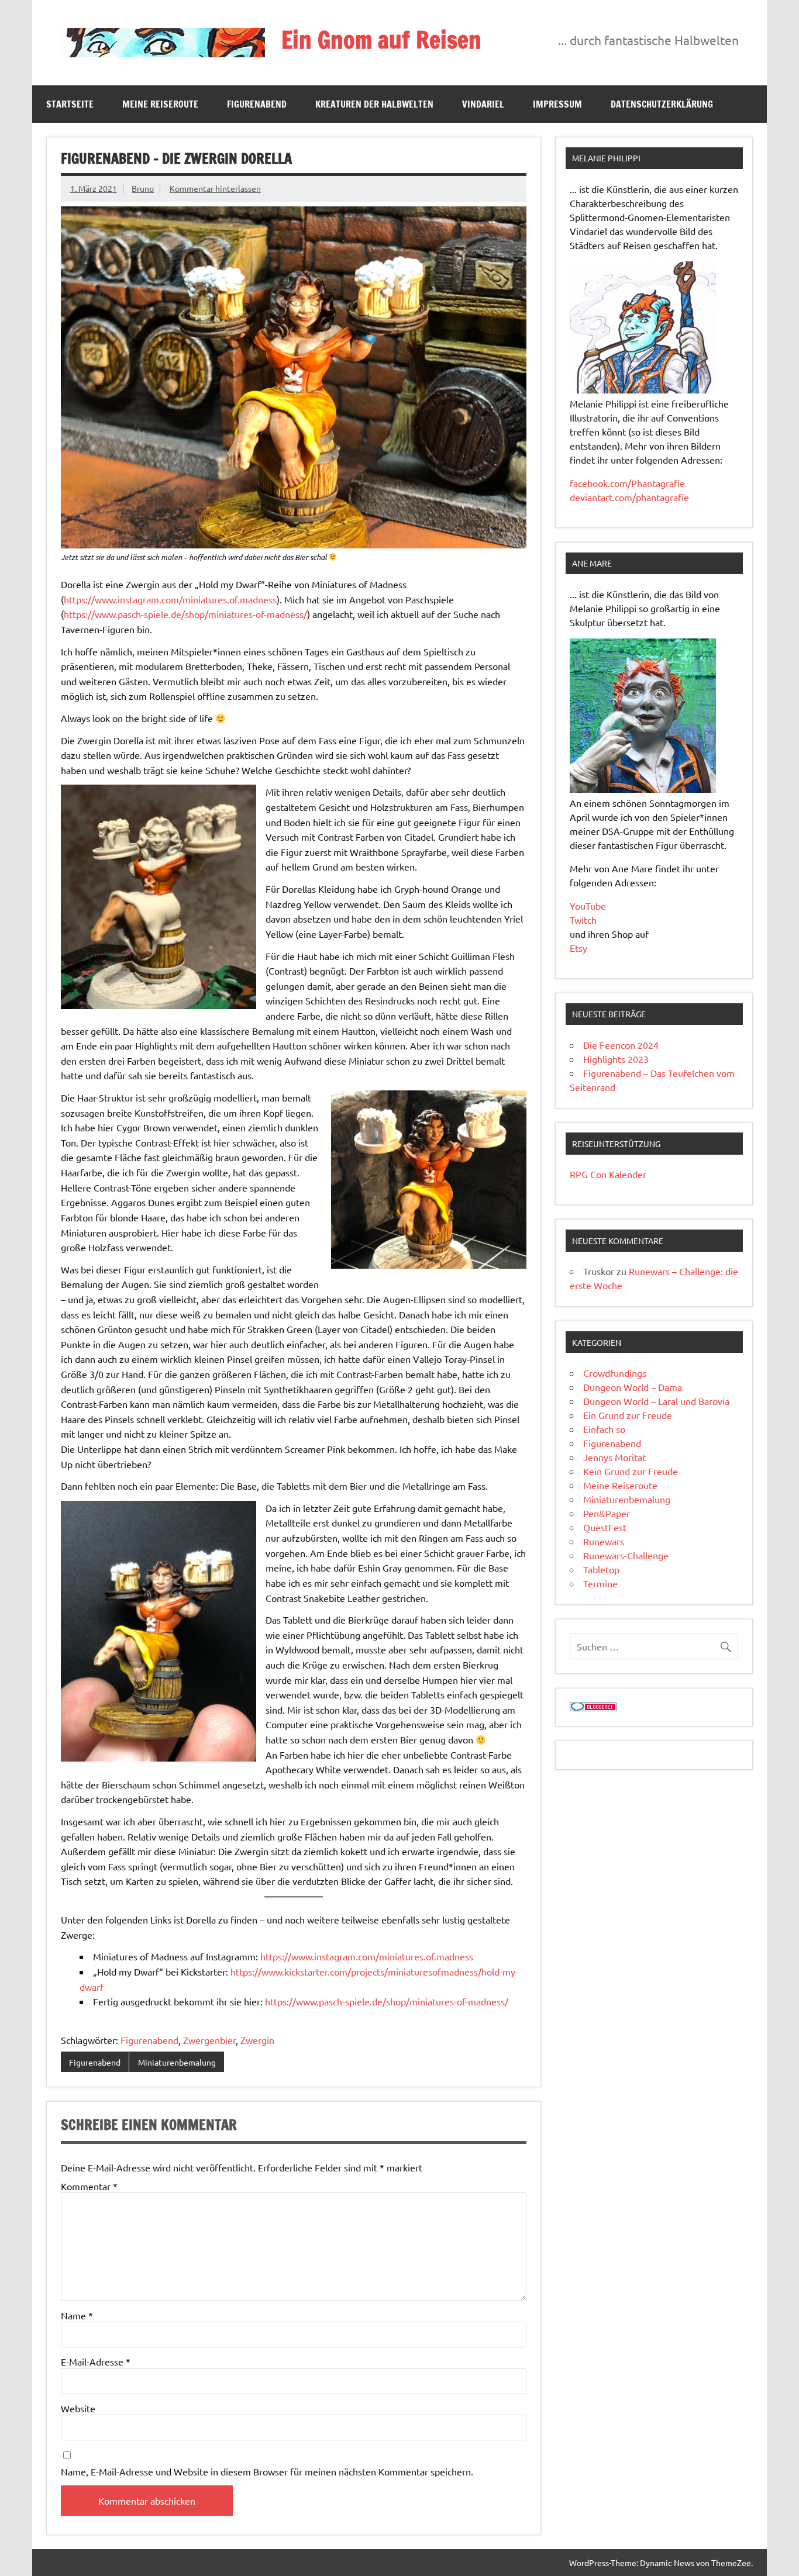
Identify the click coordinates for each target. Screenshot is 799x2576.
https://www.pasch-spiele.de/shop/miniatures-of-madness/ (185, 614)
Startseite (70, 104)
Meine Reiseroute (160, 104)
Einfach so (604, 1429)
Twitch (583, 920)
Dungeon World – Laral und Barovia (656, 1401)
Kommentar (89, 2186)
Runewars (604, 1541)
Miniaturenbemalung (177, 2062)
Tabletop (601, 1569)
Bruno (143, 188)
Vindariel (483, 104)
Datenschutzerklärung (662, 104)
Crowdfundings (615, 1373)
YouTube (588, 906)
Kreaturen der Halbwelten (374, 104)
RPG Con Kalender (608, 1174)
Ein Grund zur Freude (628, 1415)
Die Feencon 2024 (621, 1045)
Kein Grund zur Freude (631, 1471)
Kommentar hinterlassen (215, 188)
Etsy (578, 948)
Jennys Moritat (614, 1457)
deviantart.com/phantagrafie (629, 497)
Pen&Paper (607, 1513)
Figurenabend (257, 104)
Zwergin (257, 2040)
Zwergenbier (209, 2040)
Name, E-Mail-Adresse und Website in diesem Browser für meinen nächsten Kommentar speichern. (267, 2471)
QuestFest (605, 1527)
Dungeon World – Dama (633, 1387)
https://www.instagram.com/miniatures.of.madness (170, 599)
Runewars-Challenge (626, 1555)
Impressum (557, 104)
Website (78, 2408)
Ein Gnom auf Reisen (381, 39)
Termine (600, 1583)
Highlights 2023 (616, 1059)
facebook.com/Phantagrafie (627, 483)
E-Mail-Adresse (96, 2361)
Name (77, 2315)
